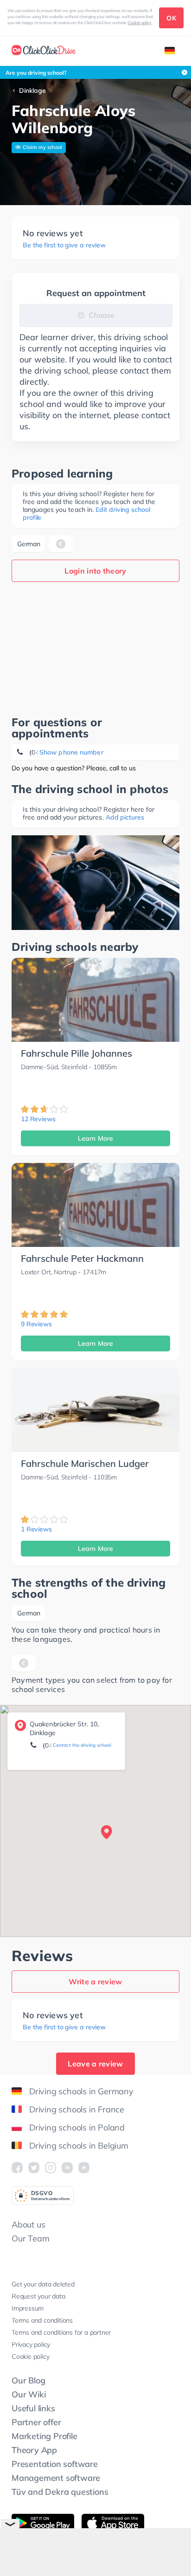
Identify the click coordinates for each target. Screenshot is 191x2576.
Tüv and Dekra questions (60, 2492)
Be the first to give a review (64, 245)
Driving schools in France (77, 2109)
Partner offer (36, 2422)
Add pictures (125, 817)
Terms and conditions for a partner (61, 2332)
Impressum (28, 2308)
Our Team (30, 2238)
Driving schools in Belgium (79, 2146)
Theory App (34, 2450)
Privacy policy (31, 2344)
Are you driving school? (36, 73)
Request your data (38, 2296)
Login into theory (95, 571)
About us (28, 2224)
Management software (56, 2478)
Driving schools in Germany (81, 2091)
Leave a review (95, 2064)
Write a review (95, 1982)
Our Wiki (29, 2394)
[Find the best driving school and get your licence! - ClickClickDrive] (44, 51)
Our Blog (28, 2380)
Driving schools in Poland (77, 2127)
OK (171, 18)
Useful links (33, 2408)
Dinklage (32, 90)
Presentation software (55, 2464)
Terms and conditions (42, 2320)
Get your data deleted (43, 2284)
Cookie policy (140, 23)
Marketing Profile (45, 2436)
